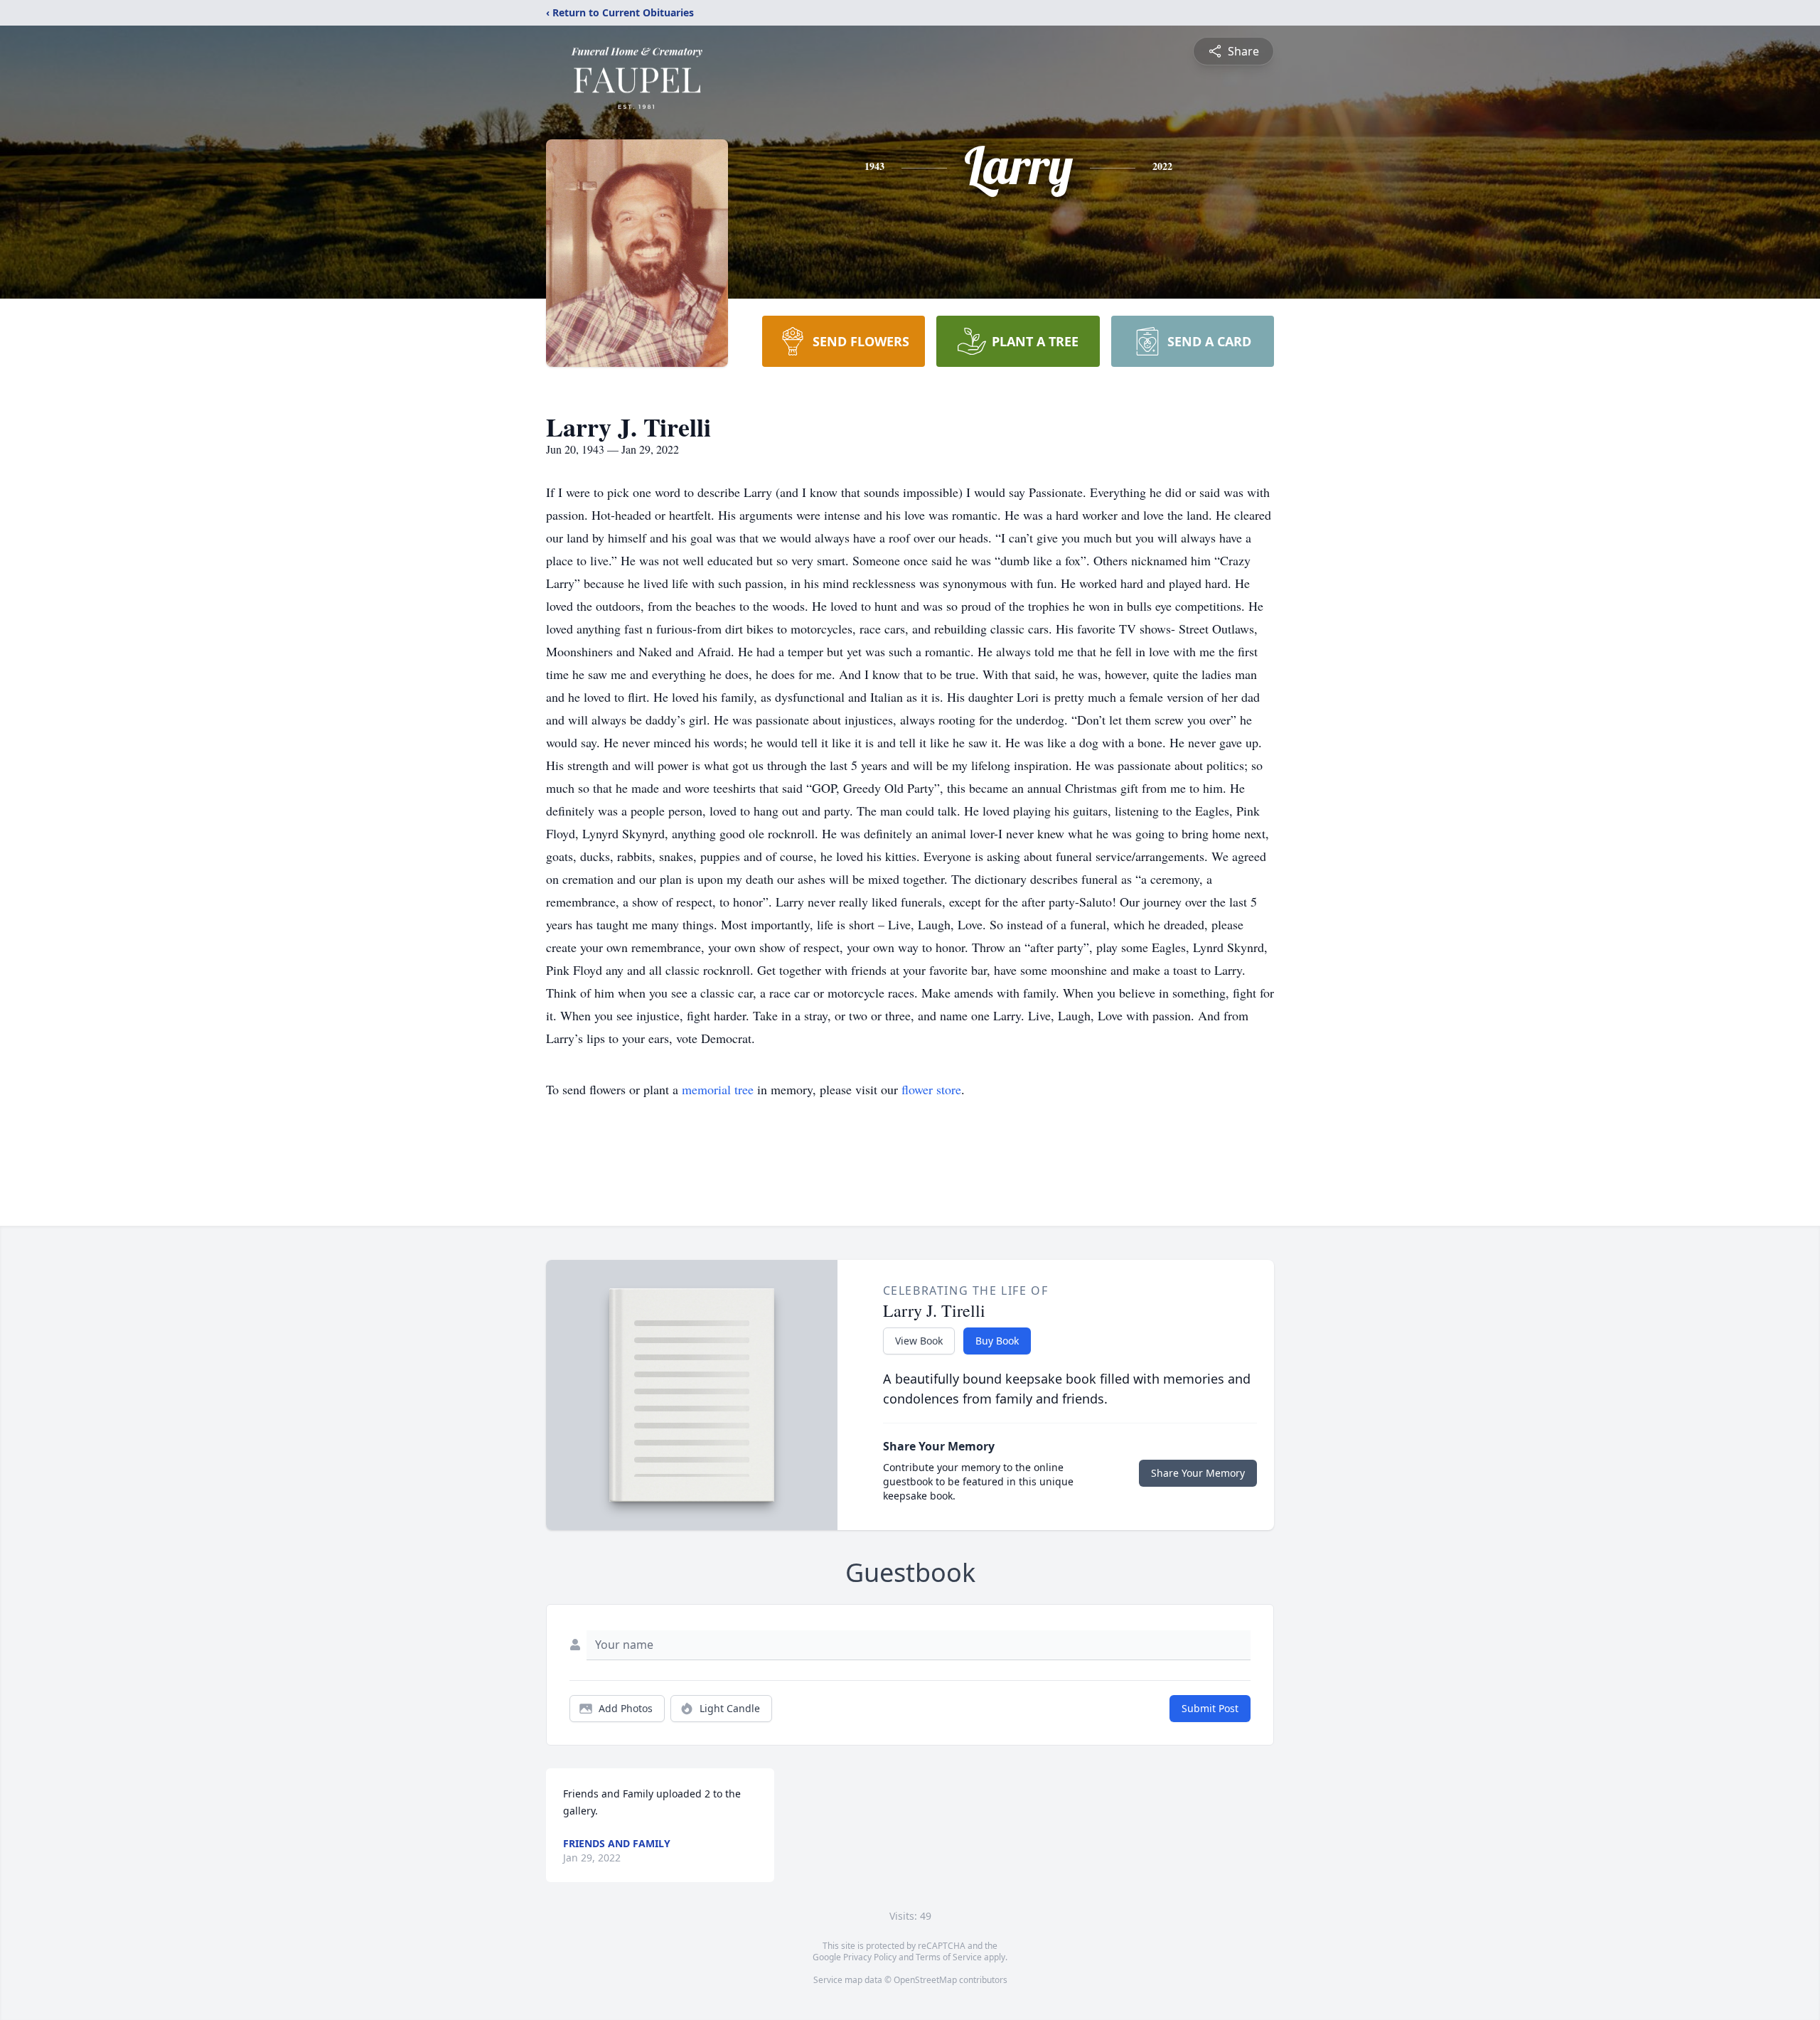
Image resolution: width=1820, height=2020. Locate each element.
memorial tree (718, 1089)
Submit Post (1210, 1708)
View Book (919, 1341)
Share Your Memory (1198, 1473)
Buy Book (997, 1341)
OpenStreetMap (925, 1980)
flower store (931, 1089)
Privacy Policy (870, 1957)
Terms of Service (949, 1957)
